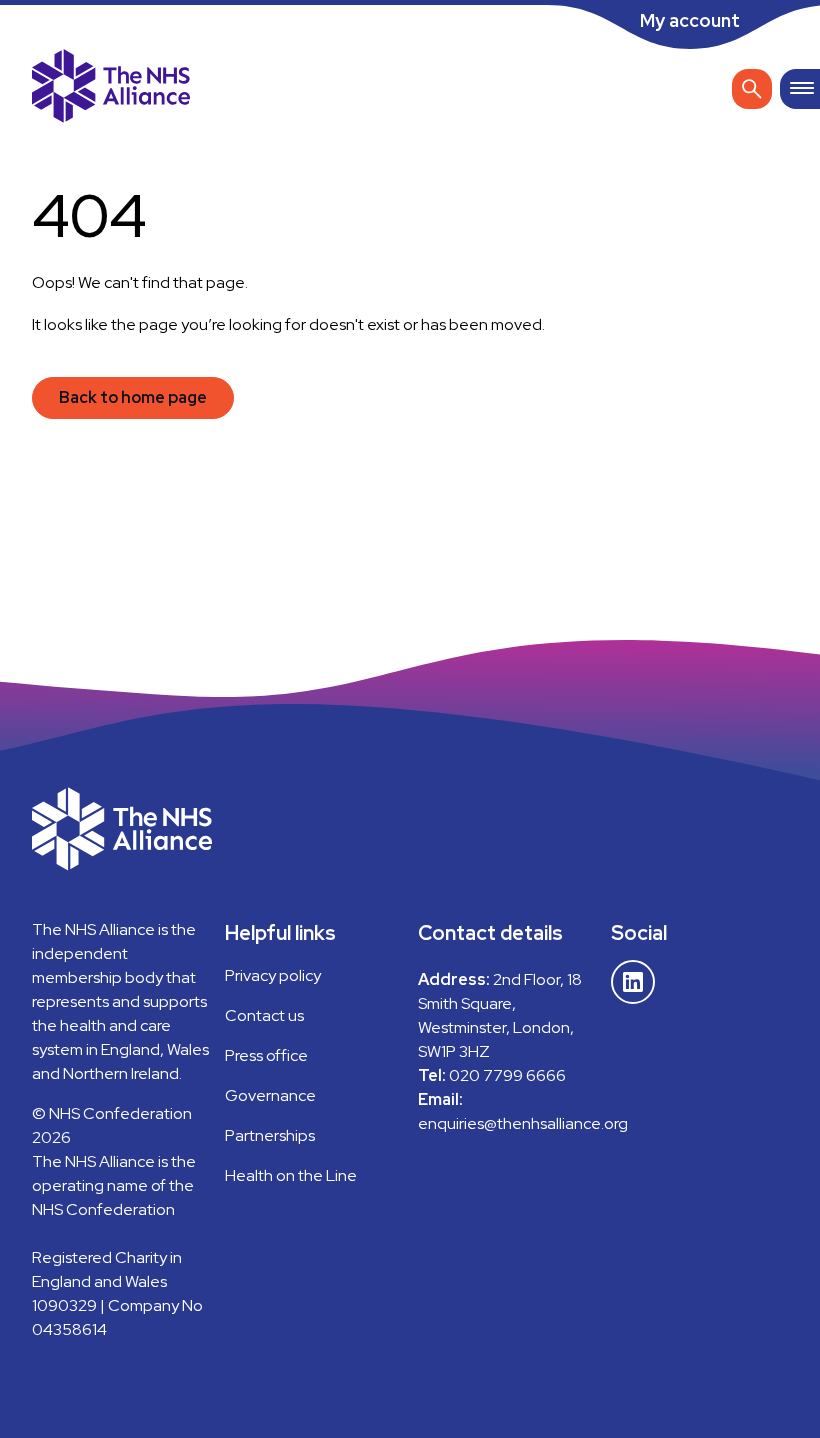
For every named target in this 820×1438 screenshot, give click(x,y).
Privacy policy (273, 975)
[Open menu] (800, 89)
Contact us (264, 1015)
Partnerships (270, 1135)
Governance (270, 1095)
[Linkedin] (633, 982)
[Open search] (752, 89)
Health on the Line (291, 1175)
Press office (266, 1055)
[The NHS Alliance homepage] (111, 88)
